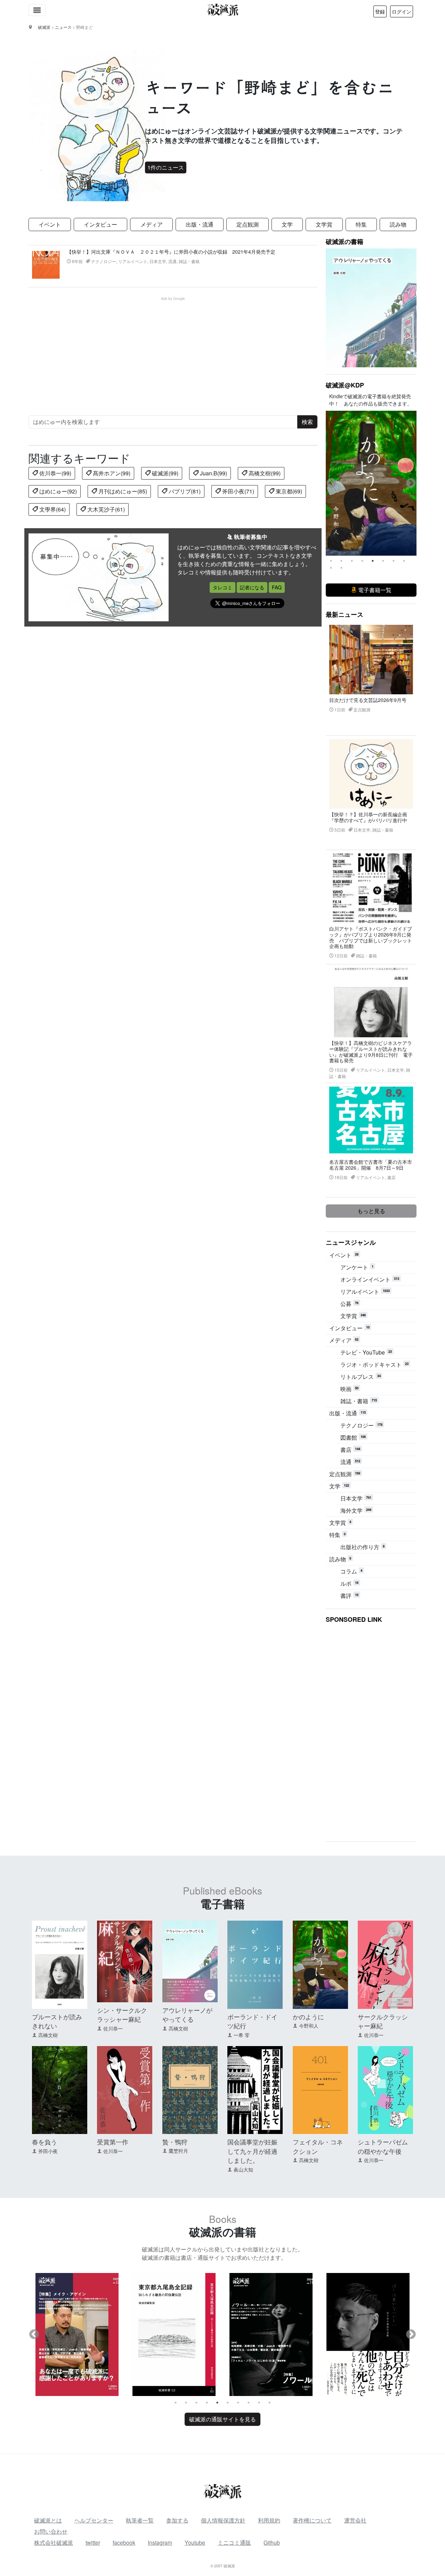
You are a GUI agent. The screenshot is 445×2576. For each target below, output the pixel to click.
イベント (50, 224)
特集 (361, 224)
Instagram (160, 2542)
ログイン (402, 11)
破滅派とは (48, 2520)
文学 (287, 224)
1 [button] (331, 561)
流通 (350, 1462)
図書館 (353, 1437)
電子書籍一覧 (374, 590)
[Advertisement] (177, 350)
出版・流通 (200, 224)
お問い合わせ (51, 2531)
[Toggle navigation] (37, 10)
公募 (349, 1304)
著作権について (312, 2520)
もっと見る (371, 1211)
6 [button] (383, 561)
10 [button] (341, 568)
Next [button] (411, 483)
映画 (349, 1389)
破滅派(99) (164, 473)
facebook (124, 2542)
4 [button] (362, 561)
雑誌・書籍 (359, 1401)
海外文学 (356, 1510)
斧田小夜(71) (237, 491)
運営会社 (355, 2520)
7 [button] (394, 561)
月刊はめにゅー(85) (122, 491)
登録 (380, 11)
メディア (152, 224)
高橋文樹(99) (264, 473)
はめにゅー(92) (57, 491)
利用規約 (269, 2520)
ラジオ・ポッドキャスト (374, 1364)
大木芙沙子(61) (105, 509)
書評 (349, 1596)
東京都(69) (288, 491)
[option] (371, 483)
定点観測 (248, 224)
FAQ (277, 587)
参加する (177, 2520)
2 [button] (341, 561)
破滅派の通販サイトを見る (222, 2419)
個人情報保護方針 (223, 2520)
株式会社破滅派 (54, 2542)
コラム (351, 1571)
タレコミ (222, 587)
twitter (93, 2542)
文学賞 (324, 224)
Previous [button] (331, 483)
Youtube (195, 2542)
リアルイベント (365, 1291)
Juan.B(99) (213, 473)
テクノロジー (361, 1425)
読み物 (398, 224)
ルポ (349, 1583)
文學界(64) (52, 509)
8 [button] (404, 561)
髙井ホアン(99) (111, 473)
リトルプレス (361, 1377)
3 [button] (352, 561)
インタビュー (100, 224)
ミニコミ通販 (234, 2542)
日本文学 (356, 1498)
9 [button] (331, 568)
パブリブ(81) (184, 491)
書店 (350, 1450)
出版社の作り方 (362, 1547)
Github (272, 2542)
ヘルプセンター (94, 2520)
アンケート (357, 1267)
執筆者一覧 (140, 2520)
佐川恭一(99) (55, 473)
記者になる (252, 587)
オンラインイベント (370, 1279)
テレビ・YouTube (366, 1352)
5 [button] (373, 561)
